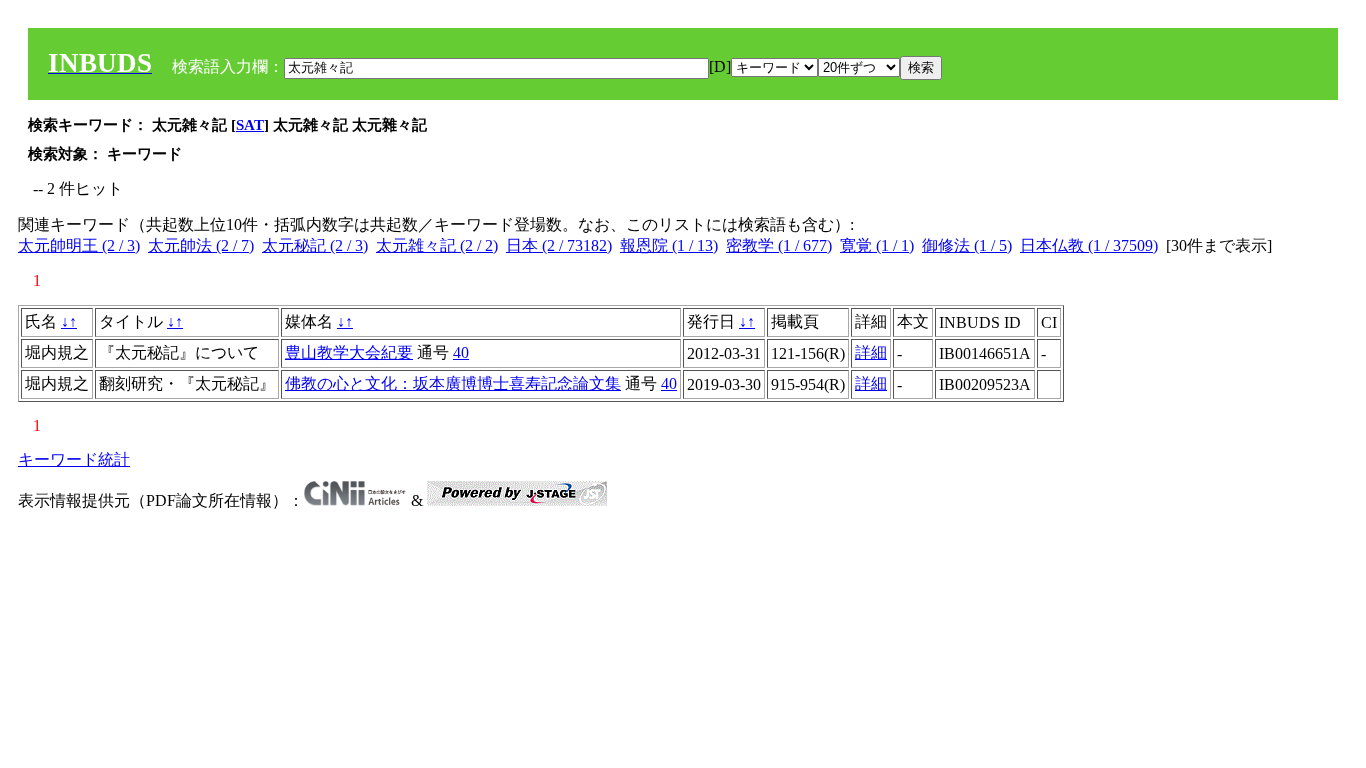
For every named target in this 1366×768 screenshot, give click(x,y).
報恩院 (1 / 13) (669, 245)
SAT (250, 125)
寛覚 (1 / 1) (877, 245)
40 (461, 352)
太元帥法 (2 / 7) (201, 245)
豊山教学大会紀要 (349, 352)
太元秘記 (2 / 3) (315, 245)
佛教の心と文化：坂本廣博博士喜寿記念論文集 (453, 383)
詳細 (871, 352)
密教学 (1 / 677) (779, 245)
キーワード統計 (74, 459)
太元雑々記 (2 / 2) (437, 245)
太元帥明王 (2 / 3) (79, 245)
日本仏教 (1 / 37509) (1089, 245)
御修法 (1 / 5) (967, 245)
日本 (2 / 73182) (559, 245)
